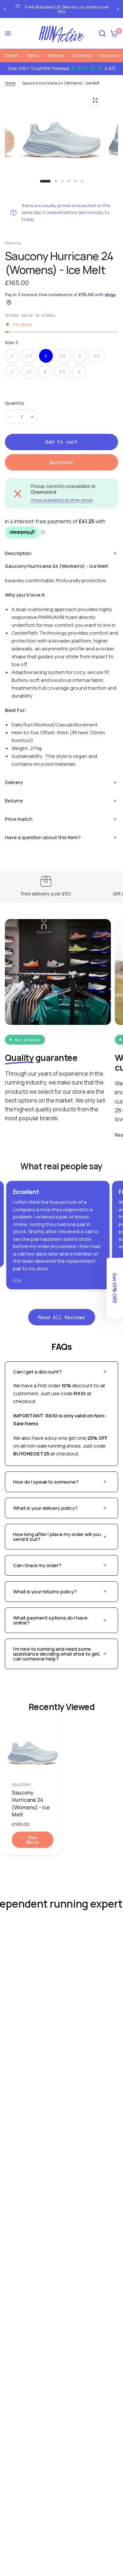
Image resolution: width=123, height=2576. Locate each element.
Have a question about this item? (43, 837)
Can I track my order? (37, 1565)
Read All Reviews (62, 1317)
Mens (33, 55)
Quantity (15, 403)
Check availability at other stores (61, 500)
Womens (56, 55)
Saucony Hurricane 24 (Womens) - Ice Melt (31, 1804)
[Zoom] (95, 100)
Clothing (82, 55)
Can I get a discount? (37, 1372)
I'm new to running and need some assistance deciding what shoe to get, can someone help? (57, 1654)
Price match (19, 819)
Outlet (12, 55)
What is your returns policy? (45, 1592)
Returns (14, 801)
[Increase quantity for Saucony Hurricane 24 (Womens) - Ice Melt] (32, 417)
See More (32, 1840)
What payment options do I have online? (50, 1620)
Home (10, 83)
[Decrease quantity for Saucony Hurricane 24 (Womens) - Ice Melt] (10, 417)
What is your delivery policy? (45, 1508)
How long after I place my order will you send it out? (57, 1537)
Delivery (14, 782)
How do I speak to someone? (46, 1482)
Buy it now (61, 462)
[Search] (102, 34)
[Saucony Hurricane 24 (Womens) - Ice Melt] (33, 1749)
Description (18, 553)
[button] (115, 1288)
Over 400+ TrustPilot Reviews (61, 68)
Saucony (22, 1785)
